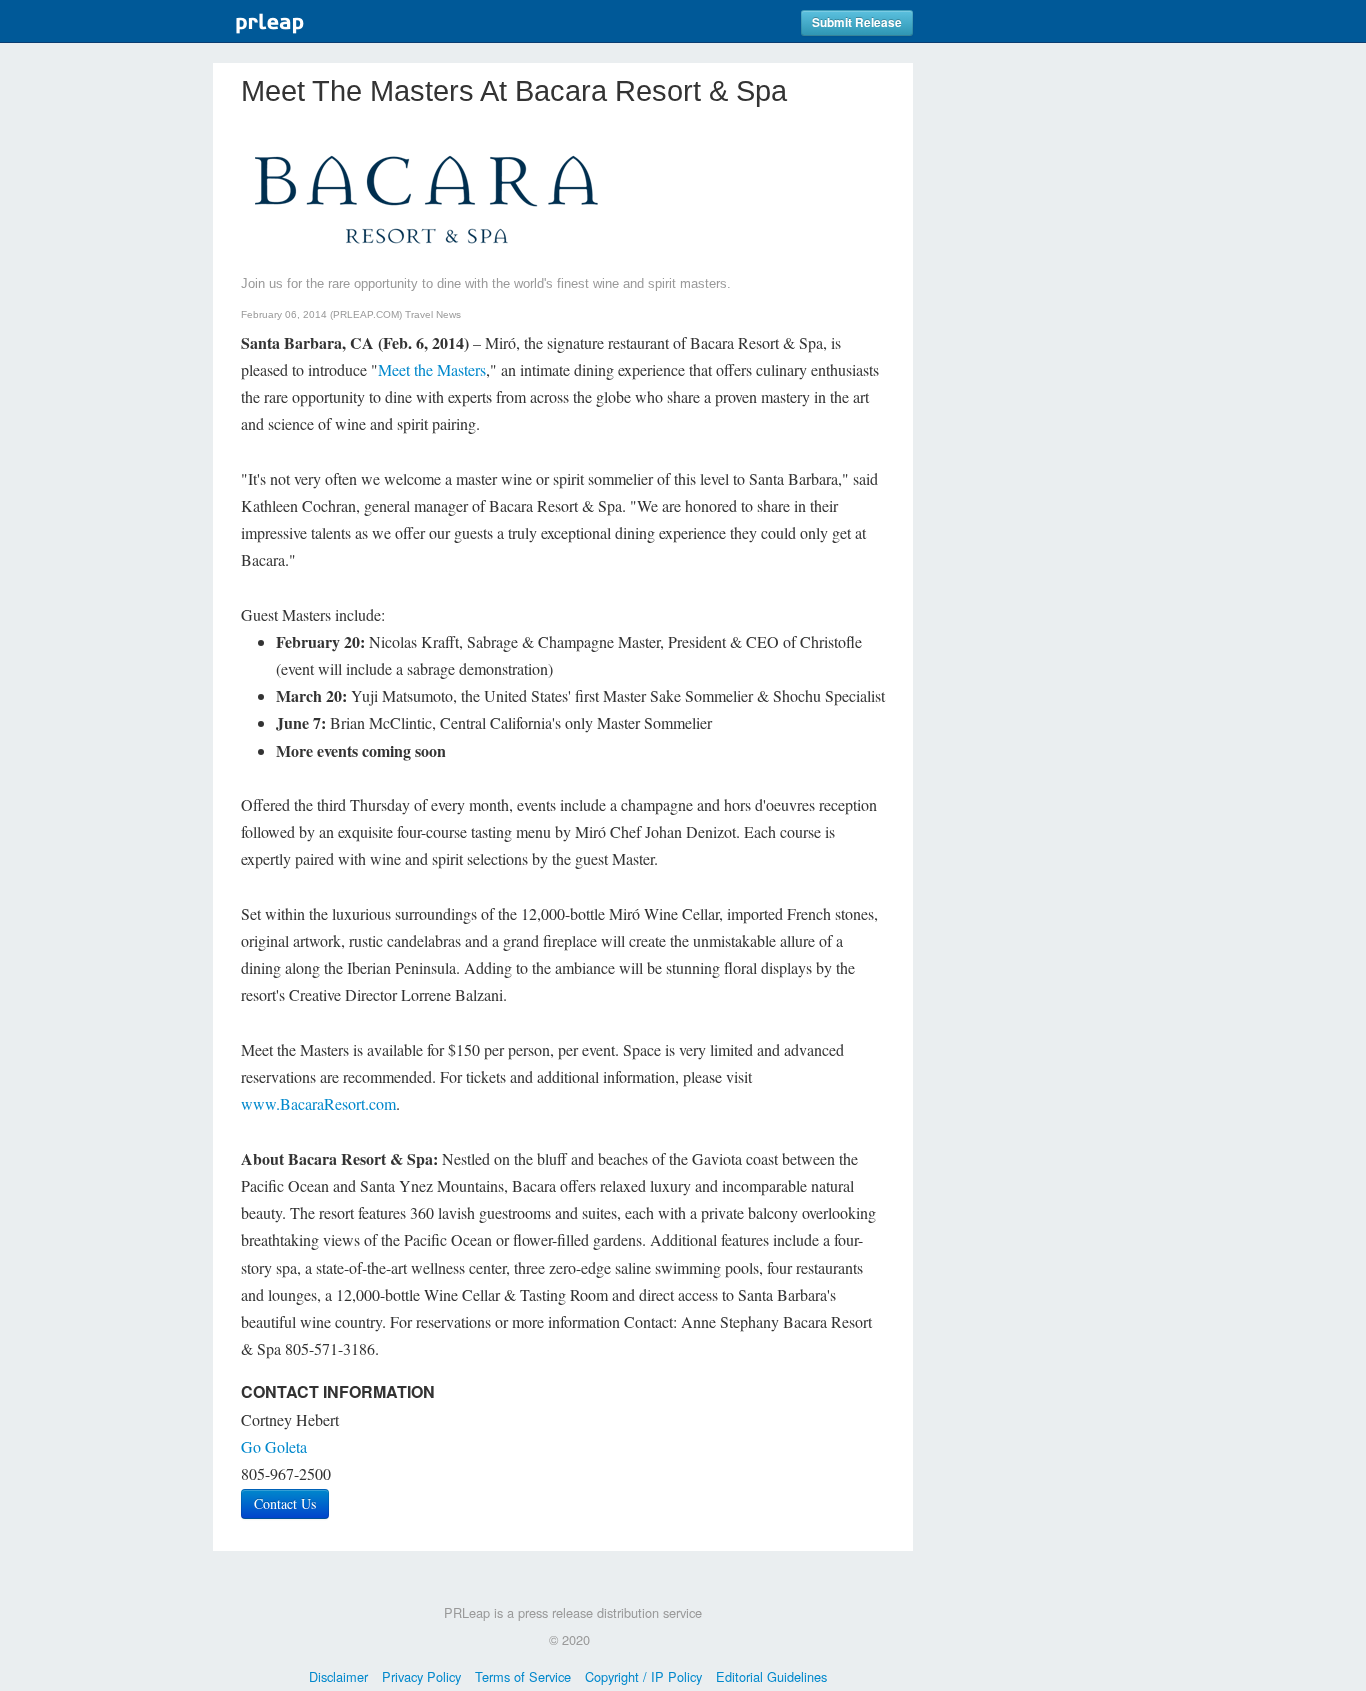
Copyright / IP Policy (643, 1676)
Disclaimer (338, 1676)
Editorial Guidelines (771, 1676)
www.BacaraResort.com (318, 1103)
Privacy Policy (421, 1676)
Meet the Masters (432, 369)
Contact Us (285, 1503)
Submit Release (857, 22)
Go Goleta (274, 1446)
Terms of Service (523, 1676)
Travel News (433, 314)
